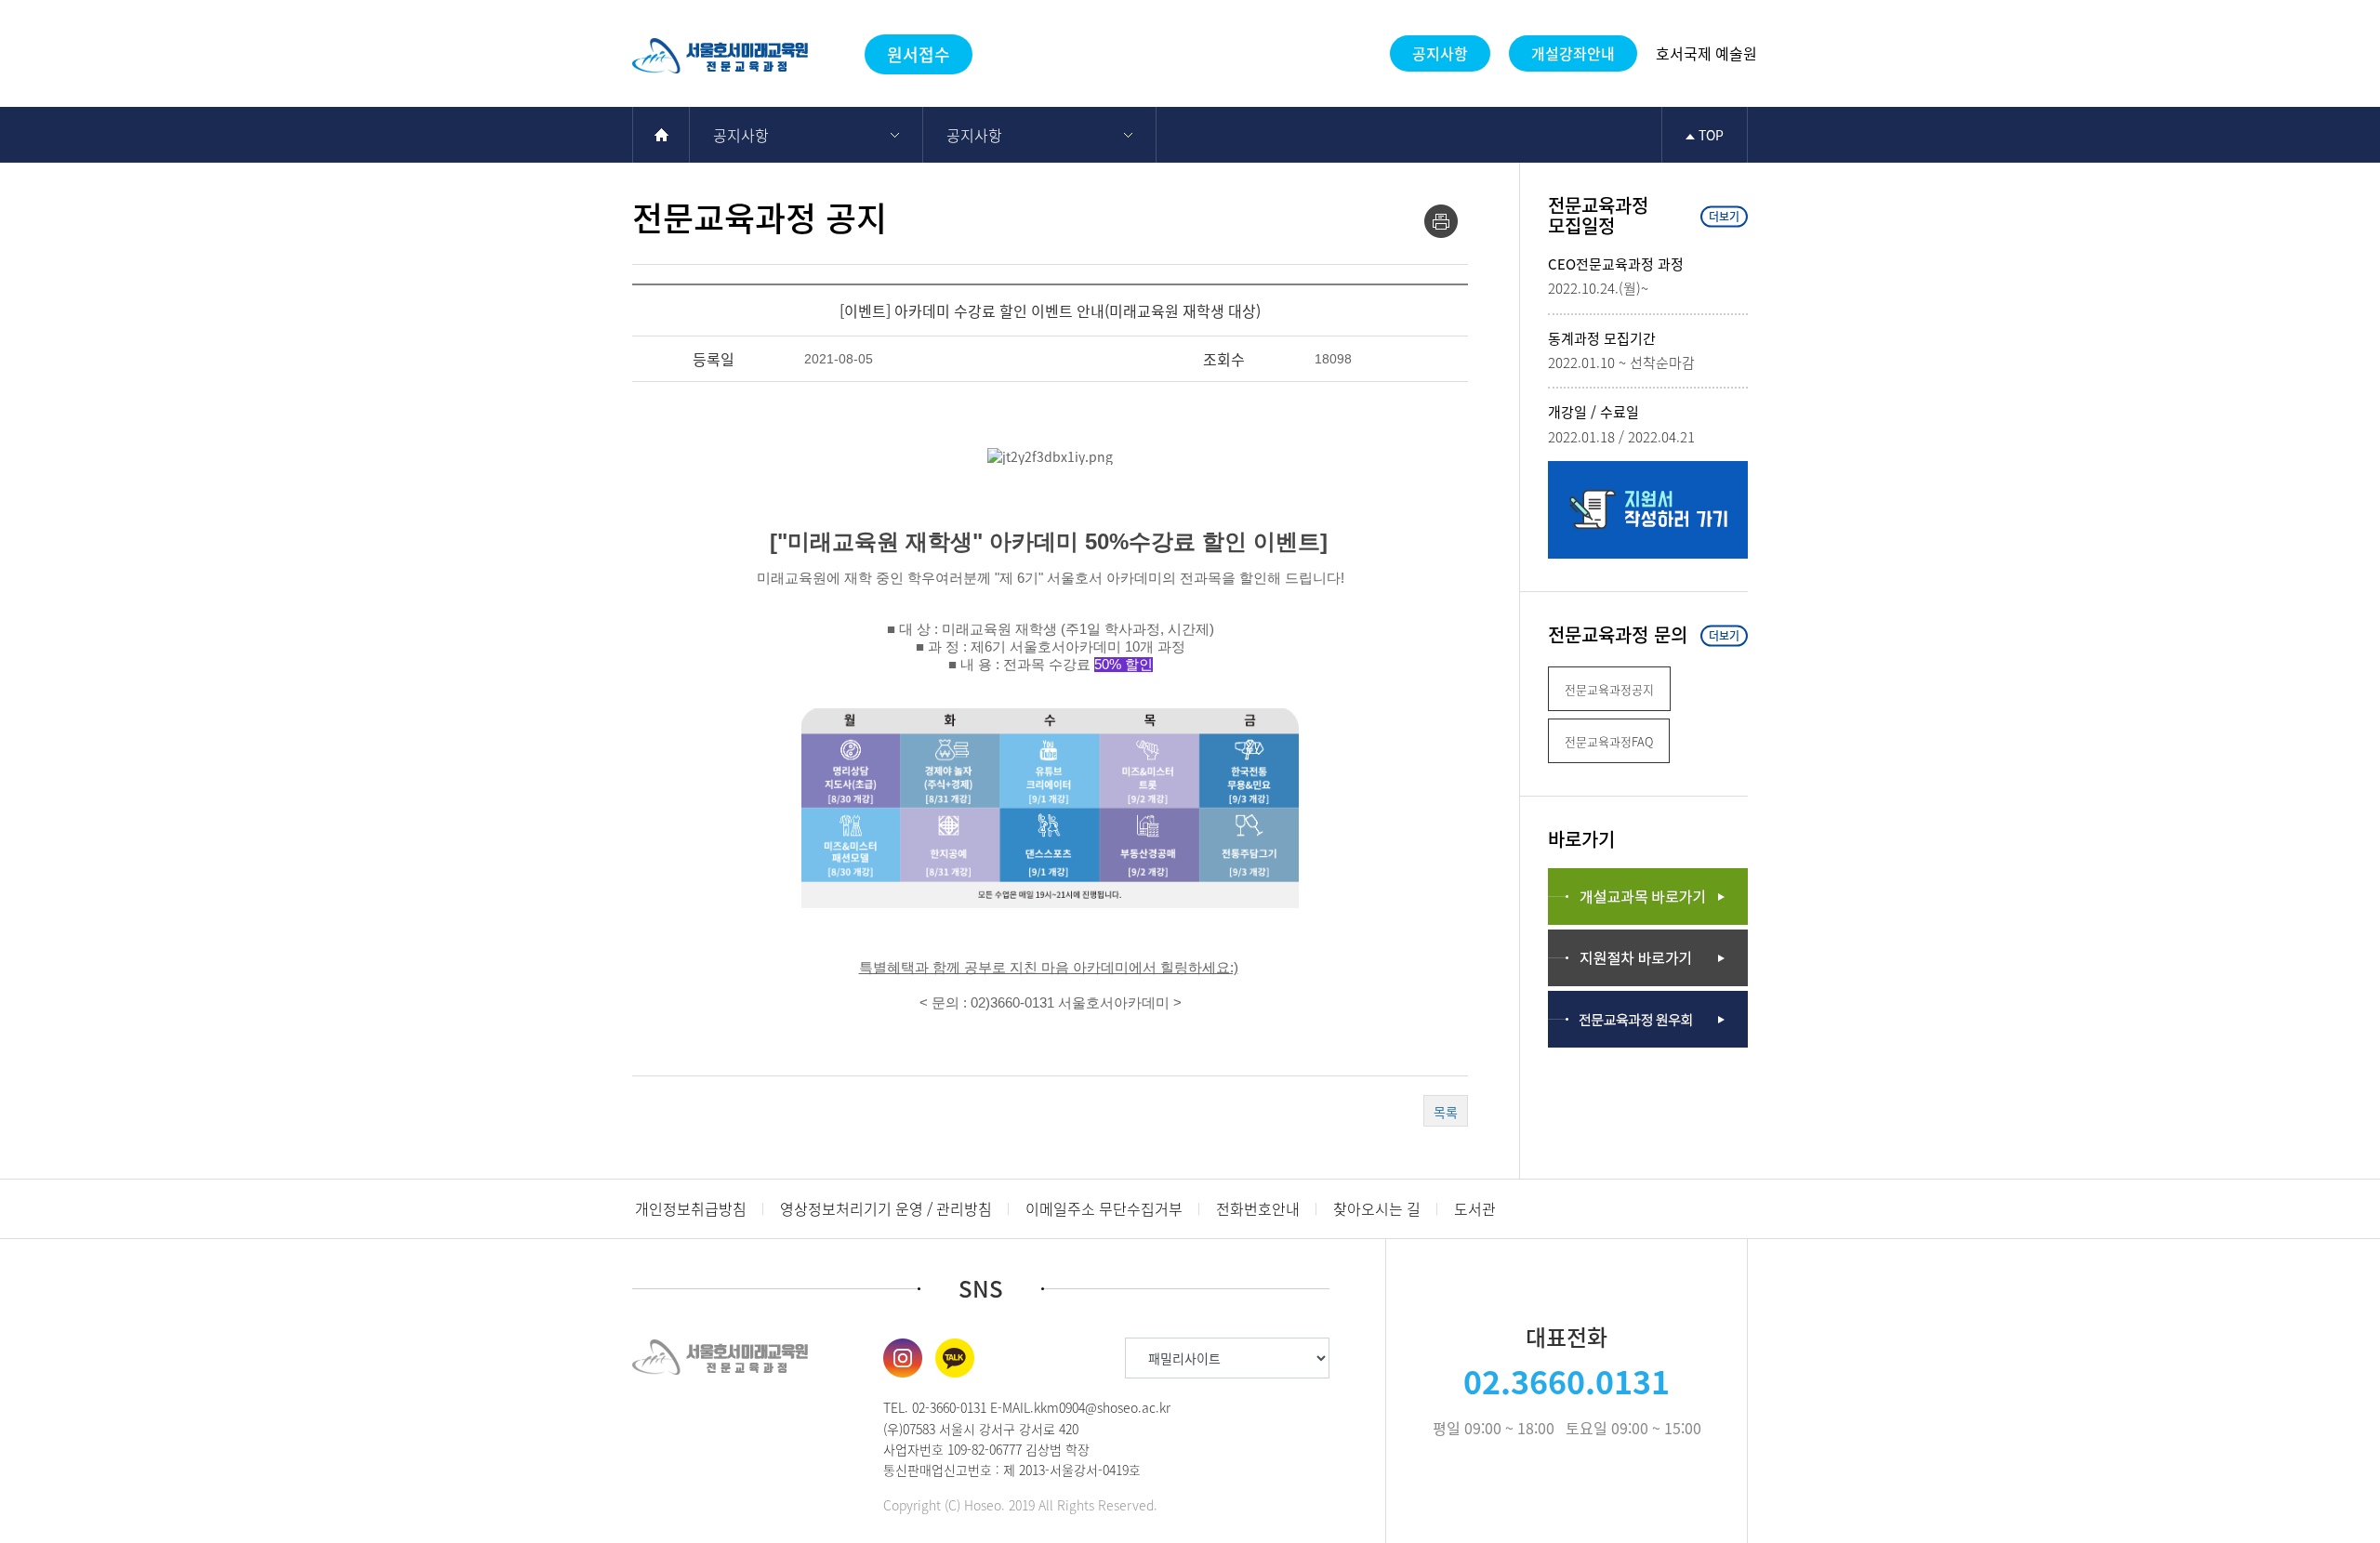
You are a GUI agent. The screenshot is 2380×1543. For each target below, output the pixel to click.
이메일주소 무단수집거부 (1104, 1208)
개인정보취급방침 (691, 1208)
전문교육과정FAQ (1609, 741)
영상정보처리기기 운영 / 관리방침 (886, 1208)
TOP (1709, 135)
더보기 (1724, 216)
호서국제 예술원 (1706, 53)
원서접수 (919, 54)
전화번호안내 (1258, 1208)
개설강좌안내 (1573, 53)
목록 (1446, 1112)
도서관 (1475, 1208)
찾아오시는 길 (1377, 1208)
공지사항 (1440, 53)
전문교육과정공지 (1609, 689)
